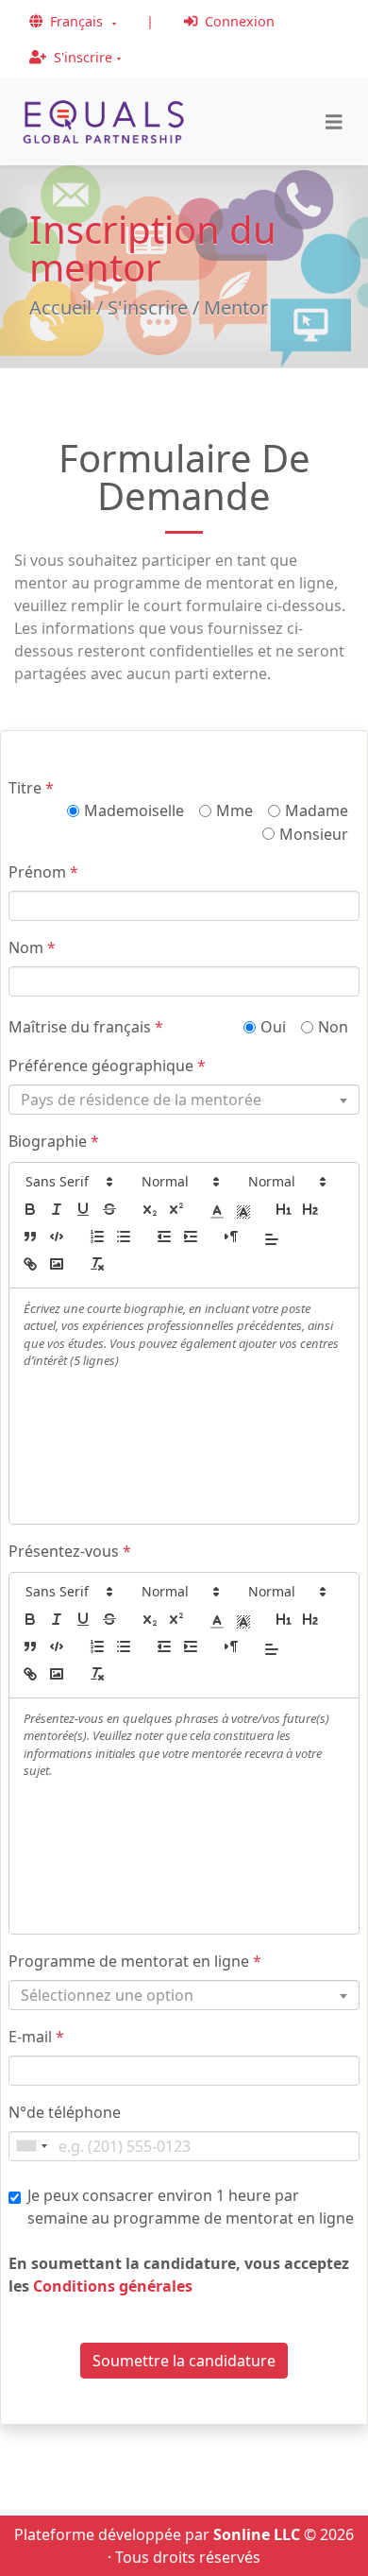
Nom (32, 947)
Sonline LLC (257, 2534)
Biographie (54, 1141)
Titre (31, 788)
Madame (317, 810)
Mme (234, 810)
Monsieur (314, 834)
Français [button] (76, 21)
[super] (176, 1209)
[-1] (164, 1237)
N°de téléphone (65, 2112)
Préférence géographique (107, 1066)
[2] (310, 1209)
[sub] (150, 1209)
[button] (68, 1182)
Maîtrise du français (86, 1027)
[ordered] (97, 1237)
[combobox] (184, 1100)
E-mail (36, 2037)
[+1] (191, 1237)
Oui (273, 1027)
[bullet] (124, 1237)
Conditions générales (113, 2286)
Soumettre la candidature (184, 2361)
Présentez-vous (70, 1551)
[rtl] (231, 1237)
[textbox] (180, 1100)
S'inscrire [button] (81, 57)
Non (333, 1027)
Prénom (43, 872)
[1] (284, 1209)
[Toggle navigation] (334, 122)
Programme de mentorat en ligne (135, 1961)
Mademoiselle (134, 810)
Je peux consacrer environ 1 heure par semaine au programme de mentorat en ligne (191, 2207)
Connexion (238, 21)
